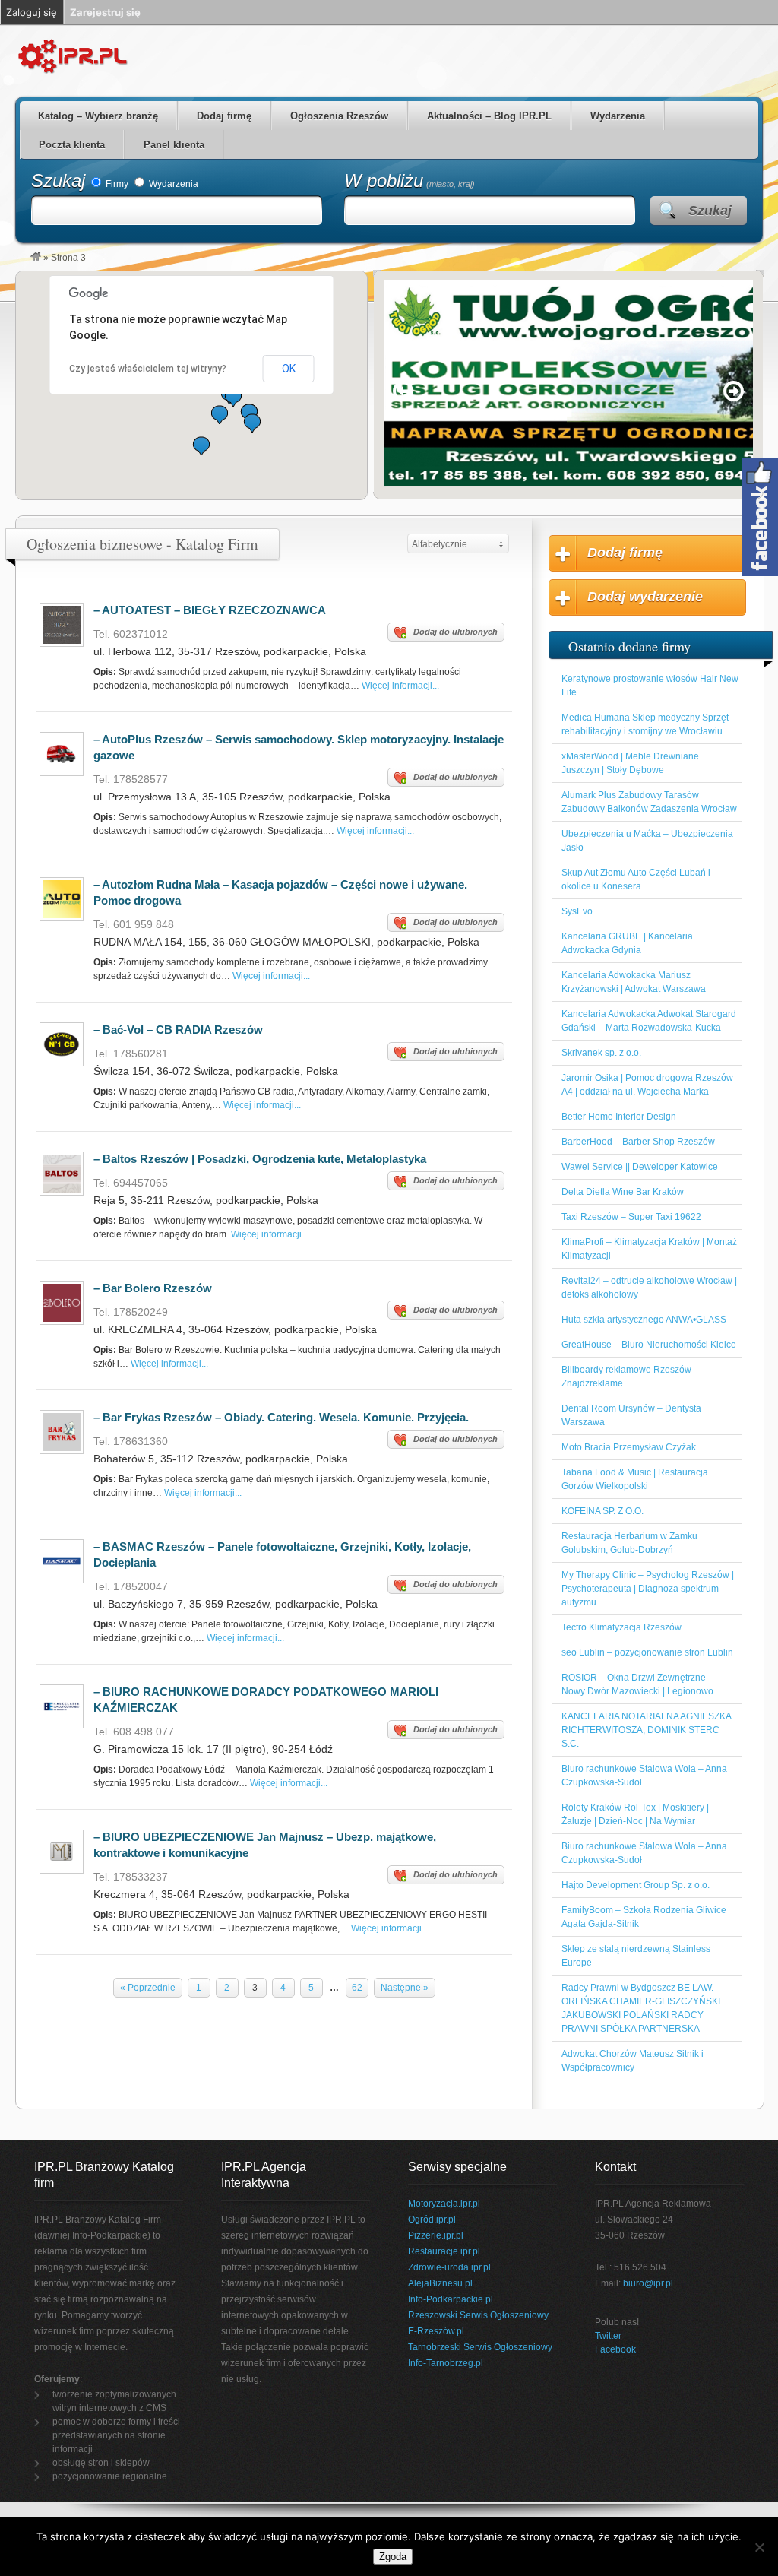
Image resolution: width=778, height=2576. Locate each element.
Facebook (615, 2349)
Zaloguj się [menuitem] (32, 12)
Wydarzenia (618, 116)
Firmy (116, 184)
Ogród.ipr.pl (432, 2220)
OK (289, 369)
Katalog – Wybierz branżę (98, 116)
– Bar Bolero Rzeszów (153, 1288)
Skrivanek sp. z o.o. (601, 1053)
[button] (252, 423)
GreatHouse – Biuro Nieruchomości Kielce (649, 1345)
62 (357, 1988)
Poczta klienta (72, 145)
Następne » (405, 1988)
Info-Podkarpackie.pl (451, 2299)
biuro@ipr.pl (648, 2283)
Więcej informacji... (400, 686)
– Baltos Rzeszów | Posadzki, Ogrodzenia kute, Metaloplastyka (260, 1159)
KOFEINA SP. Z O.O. (602, 1511)
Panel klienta (174, 145)
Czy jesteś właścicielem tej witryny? (148, 369)
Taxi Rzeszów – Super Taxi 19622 (631, 1217)
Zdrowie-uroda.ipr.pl (449, 2267)
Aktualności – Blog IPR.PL (489, 116)
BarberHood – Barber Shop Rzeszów (638, 1142)
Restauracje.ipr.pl (444, 2251)
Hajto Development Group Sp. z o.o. (636, 1885)
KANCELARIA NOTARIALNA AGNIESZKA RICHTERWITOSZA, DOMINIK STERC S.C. (646, 1730)
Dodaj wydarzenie (645, 597)
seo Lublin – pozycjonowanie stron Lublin (647, 1652)
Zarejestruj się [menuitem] (105, 12)
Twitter (608, 2336)
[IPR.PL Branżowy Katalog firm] (36, 258)
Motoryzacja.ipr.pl (444, 2204)
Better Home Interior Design (619, 1117)
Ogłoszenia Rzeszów (339, 116)
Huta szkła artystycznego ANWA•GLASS (644, 1320)
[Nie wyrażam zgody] (759, 2547)
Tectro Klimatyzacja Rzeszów (621, 1627)
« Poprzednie (148, 1988)
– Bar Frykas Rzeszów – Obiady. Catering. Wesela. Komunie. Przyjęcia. (281, 1417)
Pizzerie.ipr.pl (436, 2235)
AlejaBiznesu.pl (440, 2283)
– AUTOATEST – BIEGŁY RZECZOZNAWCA (210, 610)
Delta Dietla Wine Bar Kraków (623, 1192)
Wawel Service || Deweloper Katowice (640, 1167)
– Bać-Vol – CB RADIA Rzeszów (178, 1030)
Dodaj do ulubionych (455, 632)
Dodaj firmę (224, 116)
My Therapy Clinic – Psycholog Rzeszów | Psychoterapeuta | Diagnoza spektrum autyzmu (648, 1589)
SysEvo (577, 911)
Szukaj (58, 181)
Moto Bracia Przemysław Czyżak (629, 1447)
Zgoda (393, 2557)
